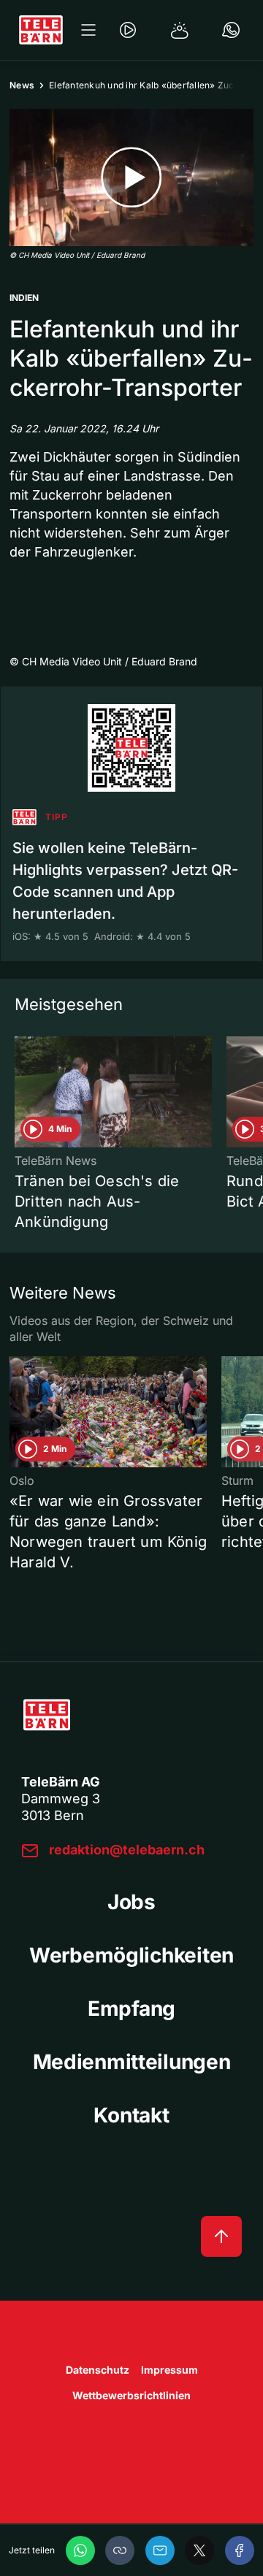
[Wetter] (180, 30)
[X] (199, 2550)
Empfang (131, 2009)
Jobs (131, 1902)
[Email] (160, 2550)
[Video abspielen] (131, 177)
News (22, 85)
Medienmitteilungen (132, 2062)
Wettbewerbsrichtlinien (131, 2395)
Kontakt (131, 2115)
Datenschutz (98, 2370)
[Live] (128, 30)
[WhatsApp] (80, 2550)
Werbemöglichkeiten (131, 1955)
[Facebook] (240, 2550)
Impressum (169, 2370)
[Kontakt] (231, 30)
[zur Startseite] (41, 30)
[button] (120, 2550)
